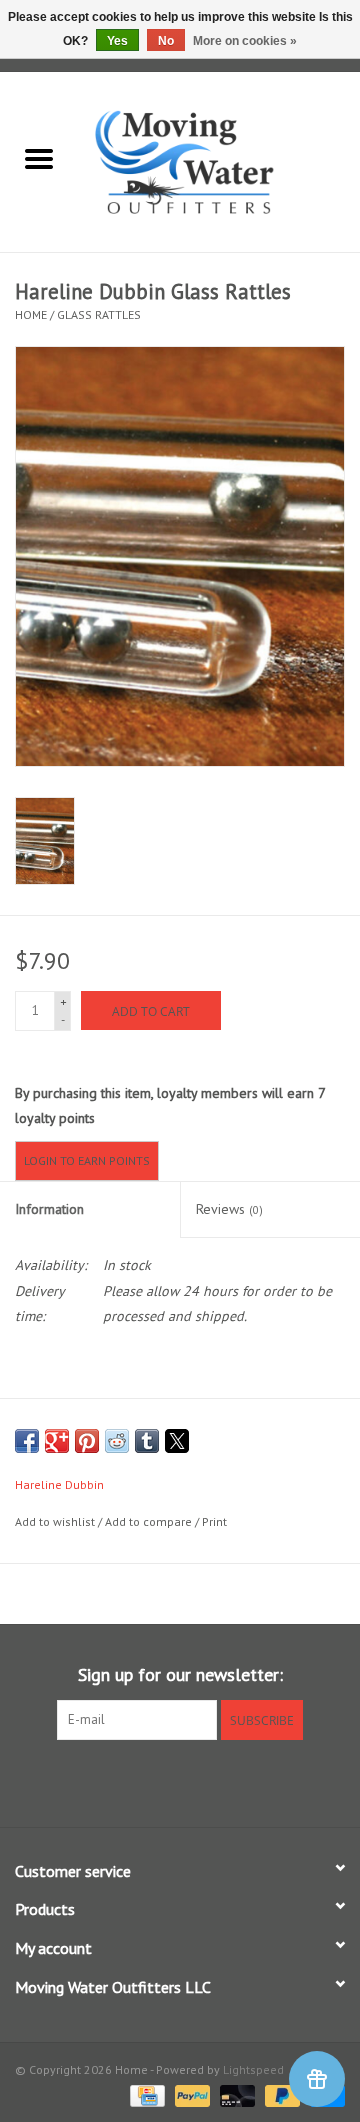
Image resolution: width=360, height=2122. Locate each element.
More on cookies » (245, 41)
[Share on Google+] (57, 1441)
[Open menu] (39, 158)
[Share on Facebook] (27, 1441)
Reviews (229, 1209)
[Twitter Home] (180, 1781)
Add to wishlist (56, 1521)
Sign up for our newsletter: (180, 1674)
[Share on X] (177, 1441)
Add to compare (150, 1521)
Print (214, 1521)
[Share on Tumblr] (147, 1441)
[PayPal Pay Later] (280, 2094)
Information (49, 1209)
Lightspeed (253, 2069)
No (166, 41)
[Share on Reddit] (117, 1441)
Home (31, 314)
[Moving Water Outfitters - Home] (219, 161)
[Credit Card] (145, 2094)
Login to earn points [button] (87, 1160)
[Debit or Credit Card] (235, 2094)
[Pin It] (87, 1441)
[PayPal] (190, 2094)
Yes (117, 41)
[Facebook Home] (144, 1781)
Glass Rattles (99, 314)
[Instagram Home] (216, 1781)
